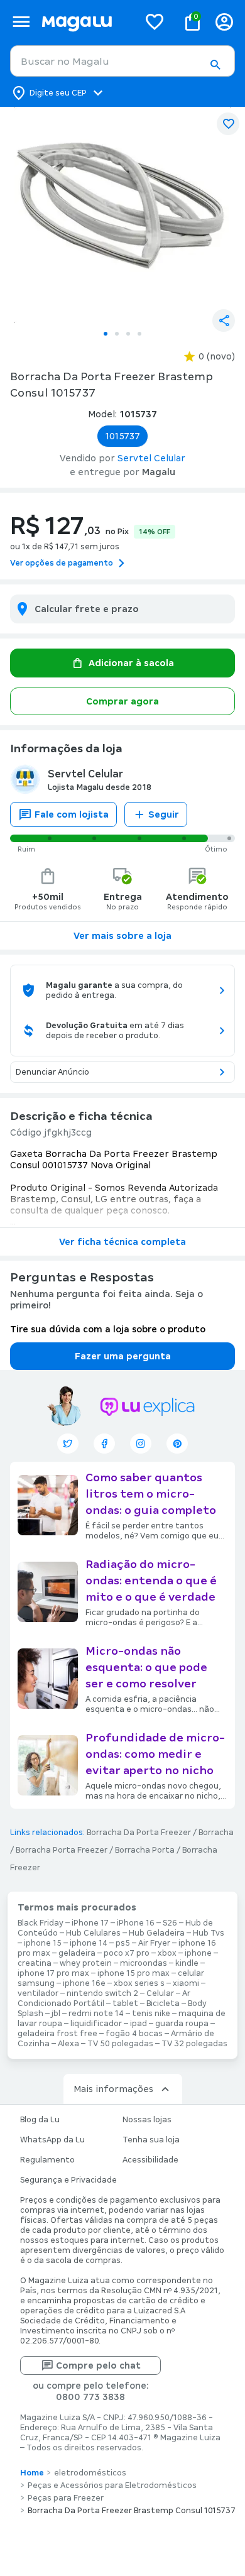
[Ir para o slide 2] (117, 334)
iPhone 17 (90, 1923)
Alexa (68, 2044)
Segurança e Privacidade (68, 2180)
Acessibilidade (150, 2160)
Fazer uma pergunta (123, 1356)
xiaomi (186, 1983)
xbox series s (139, 1983)
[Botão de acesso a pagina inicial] (85, 22)
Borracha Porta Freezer (62, 1850)
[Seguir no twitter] (68, 1444)
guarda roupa (182, 2024)
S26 (170, 1923)
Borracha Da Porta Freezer (139, 1833)
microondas (144, 1963)
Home (32, 2473)
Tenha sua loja (151, 2140)
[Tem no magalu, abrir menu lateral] (21, 22)
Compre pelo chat (98, 2365)
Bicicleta (163, 2003)
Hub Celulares (93, 1933)
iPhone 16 (136, 1923)
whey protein (86, 1963)
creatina (35, 1963)
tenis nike (151, 2014)
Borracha (216, 1833)
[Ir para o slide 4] (139, 334)
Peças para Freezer (66, 2498)
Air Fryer (154, 1943)
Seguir (164, 814)
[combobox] (122, 61)
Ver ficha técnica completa (122, 1242)
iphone (198, 1953)
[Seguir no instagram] (141, 1444)
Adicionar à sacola (131, 663)
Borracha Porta (145, 1850)
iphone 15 (43, 1943)
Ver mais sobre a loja (122, 936)
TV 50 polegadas (120, 2044)
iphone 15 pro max (133, 1973)
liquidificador (96, 2024)
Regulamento (47, 2160)
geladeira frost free (57, 2034)
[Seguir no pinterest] (177, 1444)
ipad (139, 2024)
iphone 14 (89, 1943)
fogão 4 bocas (134, 2034)
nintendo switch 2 (102, 1993)
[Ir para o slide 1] (106, 334)
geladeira (77, 1953)
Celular (160, 1993)
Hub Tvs (209, 1933)
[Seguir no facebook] (104, 1444)
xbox (167, 1953)
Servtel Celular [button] (151, 458)
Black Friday (41, 1923)
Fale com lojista (72, 814)
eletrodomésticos (90, 2473)
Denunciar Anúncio (52, 1072)
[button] (215, 65)
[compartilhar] (224, 321)
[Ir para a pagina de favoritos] (155, 21)
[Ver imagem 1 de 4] (122, 215)
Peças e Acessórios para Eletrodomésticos (112, 2486)
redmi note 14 (96, 2014)
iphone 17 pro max (53, 1973)
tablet (125, 2003)
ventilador (38, 1993)
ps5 (123, 1943)
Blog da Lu (40, 2120)
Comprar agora (122, 701)
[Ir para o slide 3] (128, 334)
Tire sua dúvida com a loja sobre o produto (108, 1329)
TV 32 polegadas (194, 2044)
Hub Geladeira (157, 1933)
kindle (187, 1963)
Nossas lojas (147, 2120)
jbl (56, 2014)
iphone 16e (84, 1983)
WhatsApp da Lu (52, 2140)
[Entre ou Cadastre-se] (224, 22)
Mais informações (113, 2089)
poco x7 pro (127, 1953)
